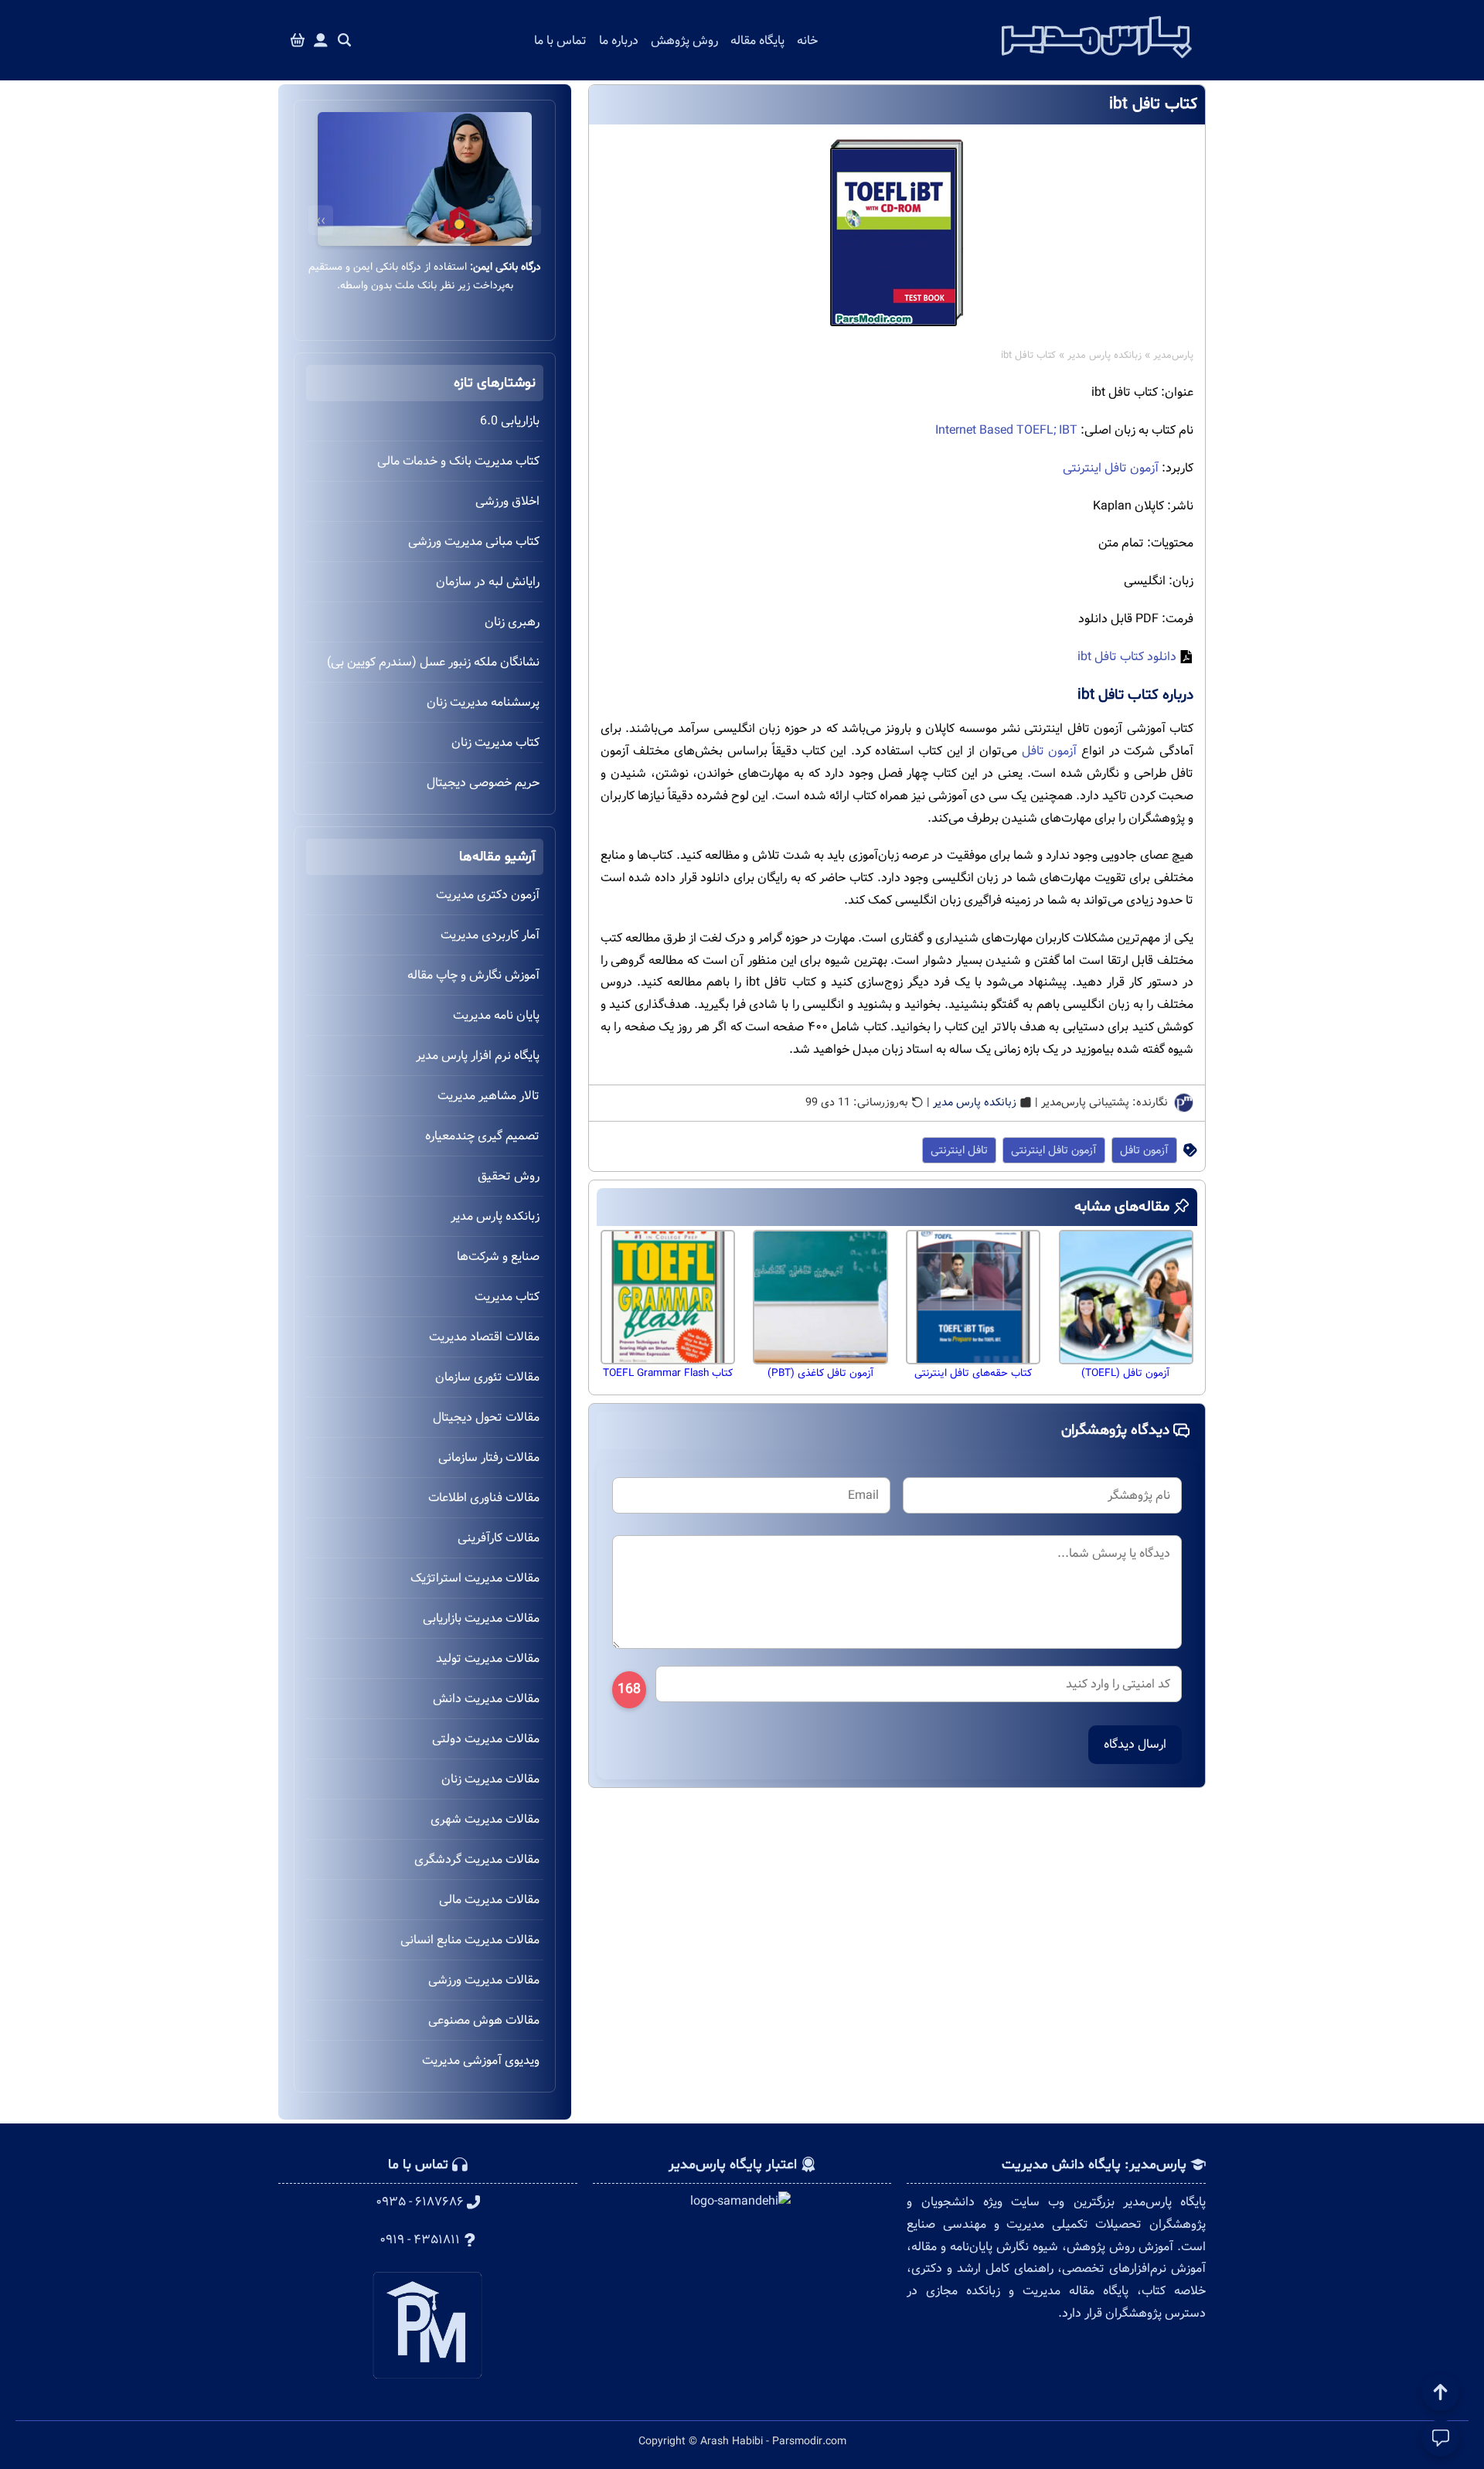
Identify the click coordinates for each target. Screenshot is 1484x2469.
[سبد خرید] (298, 41)
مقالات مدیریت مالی (489, 1900)
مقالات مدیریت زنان (490, 1779)
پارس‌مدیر (1173, 356)
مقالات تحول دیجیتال (486, 1417)
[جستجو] (345, 41)
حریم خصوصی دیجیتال (483, 783)
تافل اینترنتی (959, 1150)
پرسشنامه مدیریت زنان (483, 702)
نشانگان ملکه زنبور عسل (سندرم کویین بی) (433, 662)
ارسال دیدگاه (1135, 1744)
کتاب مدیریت (507, 1297)
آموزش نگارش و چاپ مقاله (473, 975)
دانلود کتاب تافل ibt (1127, 657)
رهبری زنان (512, 622)
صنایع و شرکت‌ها (498, 1257)
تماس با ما (560, 41)
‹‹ (529, 221)
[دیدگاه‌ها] (1441, 2438)
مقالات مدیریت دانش (486, 1699)
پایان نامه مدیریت (496, 1015)
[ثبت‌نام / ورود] (321, 41)
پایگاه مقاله (757, 41)
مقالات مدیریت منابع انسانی (470, 1940)
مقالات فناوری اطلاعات (484, 1498)
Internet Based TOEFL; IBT (1006, 430)
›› (321, 221)
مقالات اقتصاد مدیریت (484, 1337)
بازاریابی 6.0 (510, 421)
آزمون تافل (1050, 751)
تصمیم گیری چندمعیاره (482, 1136)
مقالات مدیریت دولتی (486, 1739)
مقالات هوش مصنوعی (484, 2020)
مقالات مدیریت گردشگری (477, 1859)
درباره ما (619, 41)
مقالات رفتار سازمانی (489, 1458)
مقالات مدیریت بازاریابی (481, 1618)
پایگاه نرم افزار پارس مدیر (478, 1056)
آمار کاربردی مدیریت (490, 935)
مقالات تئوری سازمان (487, 1377)
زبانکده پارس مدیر (1104, 356)
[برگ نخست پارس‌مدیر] (1097, 63)
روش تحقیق (509, 1176)
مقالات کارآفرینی (499, 1538)
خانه (807, 41)
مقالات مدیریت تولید (488, 1658)
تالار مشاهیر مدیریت (488, 1096)
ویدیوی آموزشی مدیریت (481, 2060)
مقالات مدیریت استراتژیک (475, 1578)
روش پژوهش (684, 41)
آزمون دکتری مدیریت (488, 895)
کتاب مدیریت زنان (495, 742)
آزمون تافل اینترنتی (1111, 468)
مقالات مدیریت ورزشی (484, 1980)
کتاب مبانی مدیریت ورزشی (474, 541)
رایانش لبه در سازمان (488, 582)
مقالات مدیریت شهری (485, 1819)
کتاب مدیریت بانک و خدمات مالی (458, 461)
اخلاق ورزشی (507, 501)
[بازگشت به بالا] (1441, 2392)
